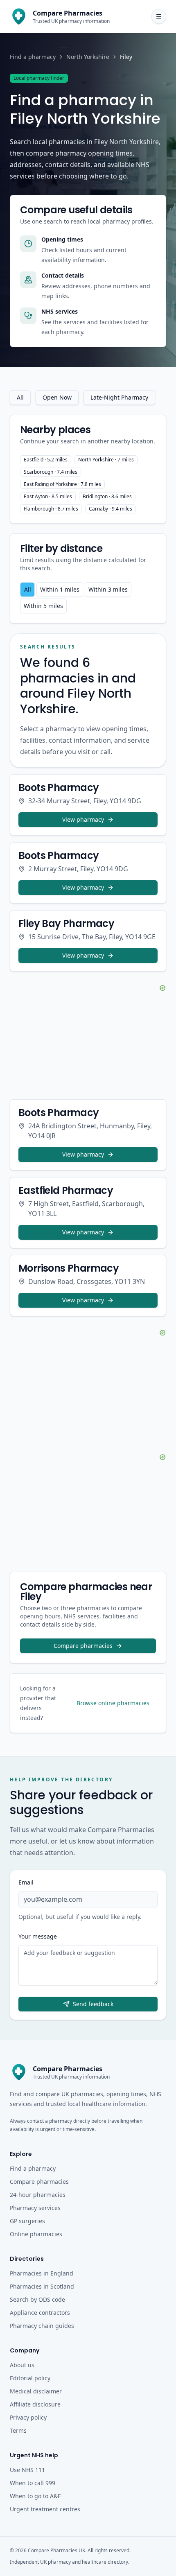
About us (22, 2365)
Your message (38, 1936)
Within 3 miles (108, 589)
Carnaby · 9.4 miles (111, 509)
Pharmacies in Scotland (42, 2286)
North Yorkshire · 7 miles (106, 460)
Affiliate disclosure (35, 2404)
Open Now (57, 397)
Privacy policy (28, 2417)
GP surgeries (27, 2221)
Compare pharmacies (83, 1646)
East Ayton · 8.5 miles (48, 496)
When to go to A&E (35, 2496)
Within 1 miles (60, 589)
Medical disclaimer (36, 2391)
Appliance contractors (40, 2313)
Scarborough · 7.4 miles (51, 472)
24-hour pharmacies (38, 2195)
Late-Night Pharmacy (119, 397)
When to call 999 (33, 2483)
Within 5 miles (43, 606)
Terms (18, 2430)
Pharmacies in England (42, 2273)
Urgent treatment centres (45, 2509)
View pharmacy (83, 819)
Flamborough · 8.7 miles (51, 509)
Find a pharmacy (33, 57)
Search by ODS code (37, 2299)
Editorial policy (30, 2378)
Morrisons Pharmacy (69, 1268)
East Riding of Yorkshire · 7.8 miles (62, 484)
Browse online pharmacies (113, 1703)
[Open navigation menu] (159, 16)
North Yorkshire (88, 57)
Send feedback (93, 2004)
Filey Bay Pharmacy (66, 923)
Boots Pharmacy (59, 787)
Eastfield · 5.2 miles (46, 460)
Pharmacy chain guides (42, 2326)
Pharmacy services (35, 2208)
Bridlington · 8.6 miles (107, 496)
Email (26, 1882)
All (20, 397)
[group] (88, 598)
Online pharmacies (36, 2234)
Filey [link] (126, 57)
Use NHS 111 (27, 2470)
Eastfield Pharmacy (66, 1190)
